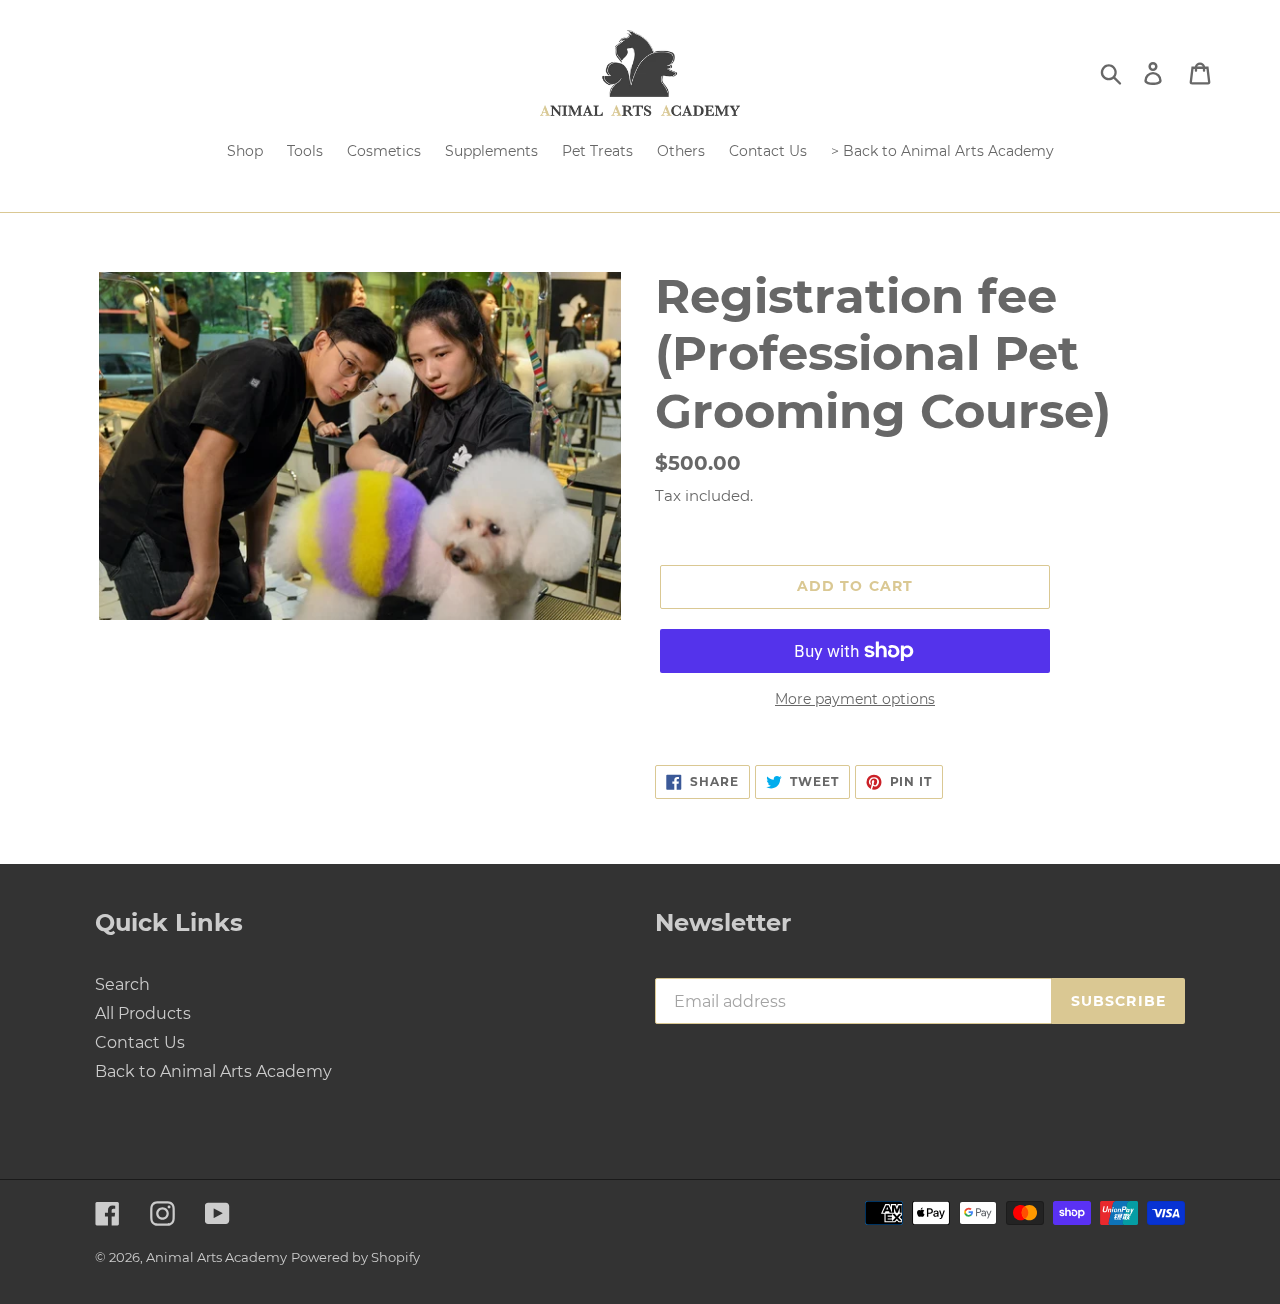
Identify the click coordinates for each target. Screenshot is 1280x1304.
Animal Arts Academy (216, 1257)
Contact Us (140, 1042)
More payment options (855, 699)
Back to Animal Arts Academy (213, 1071)
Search (122, 984)
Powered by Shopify (355, 1257)
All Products (143, 1013)
